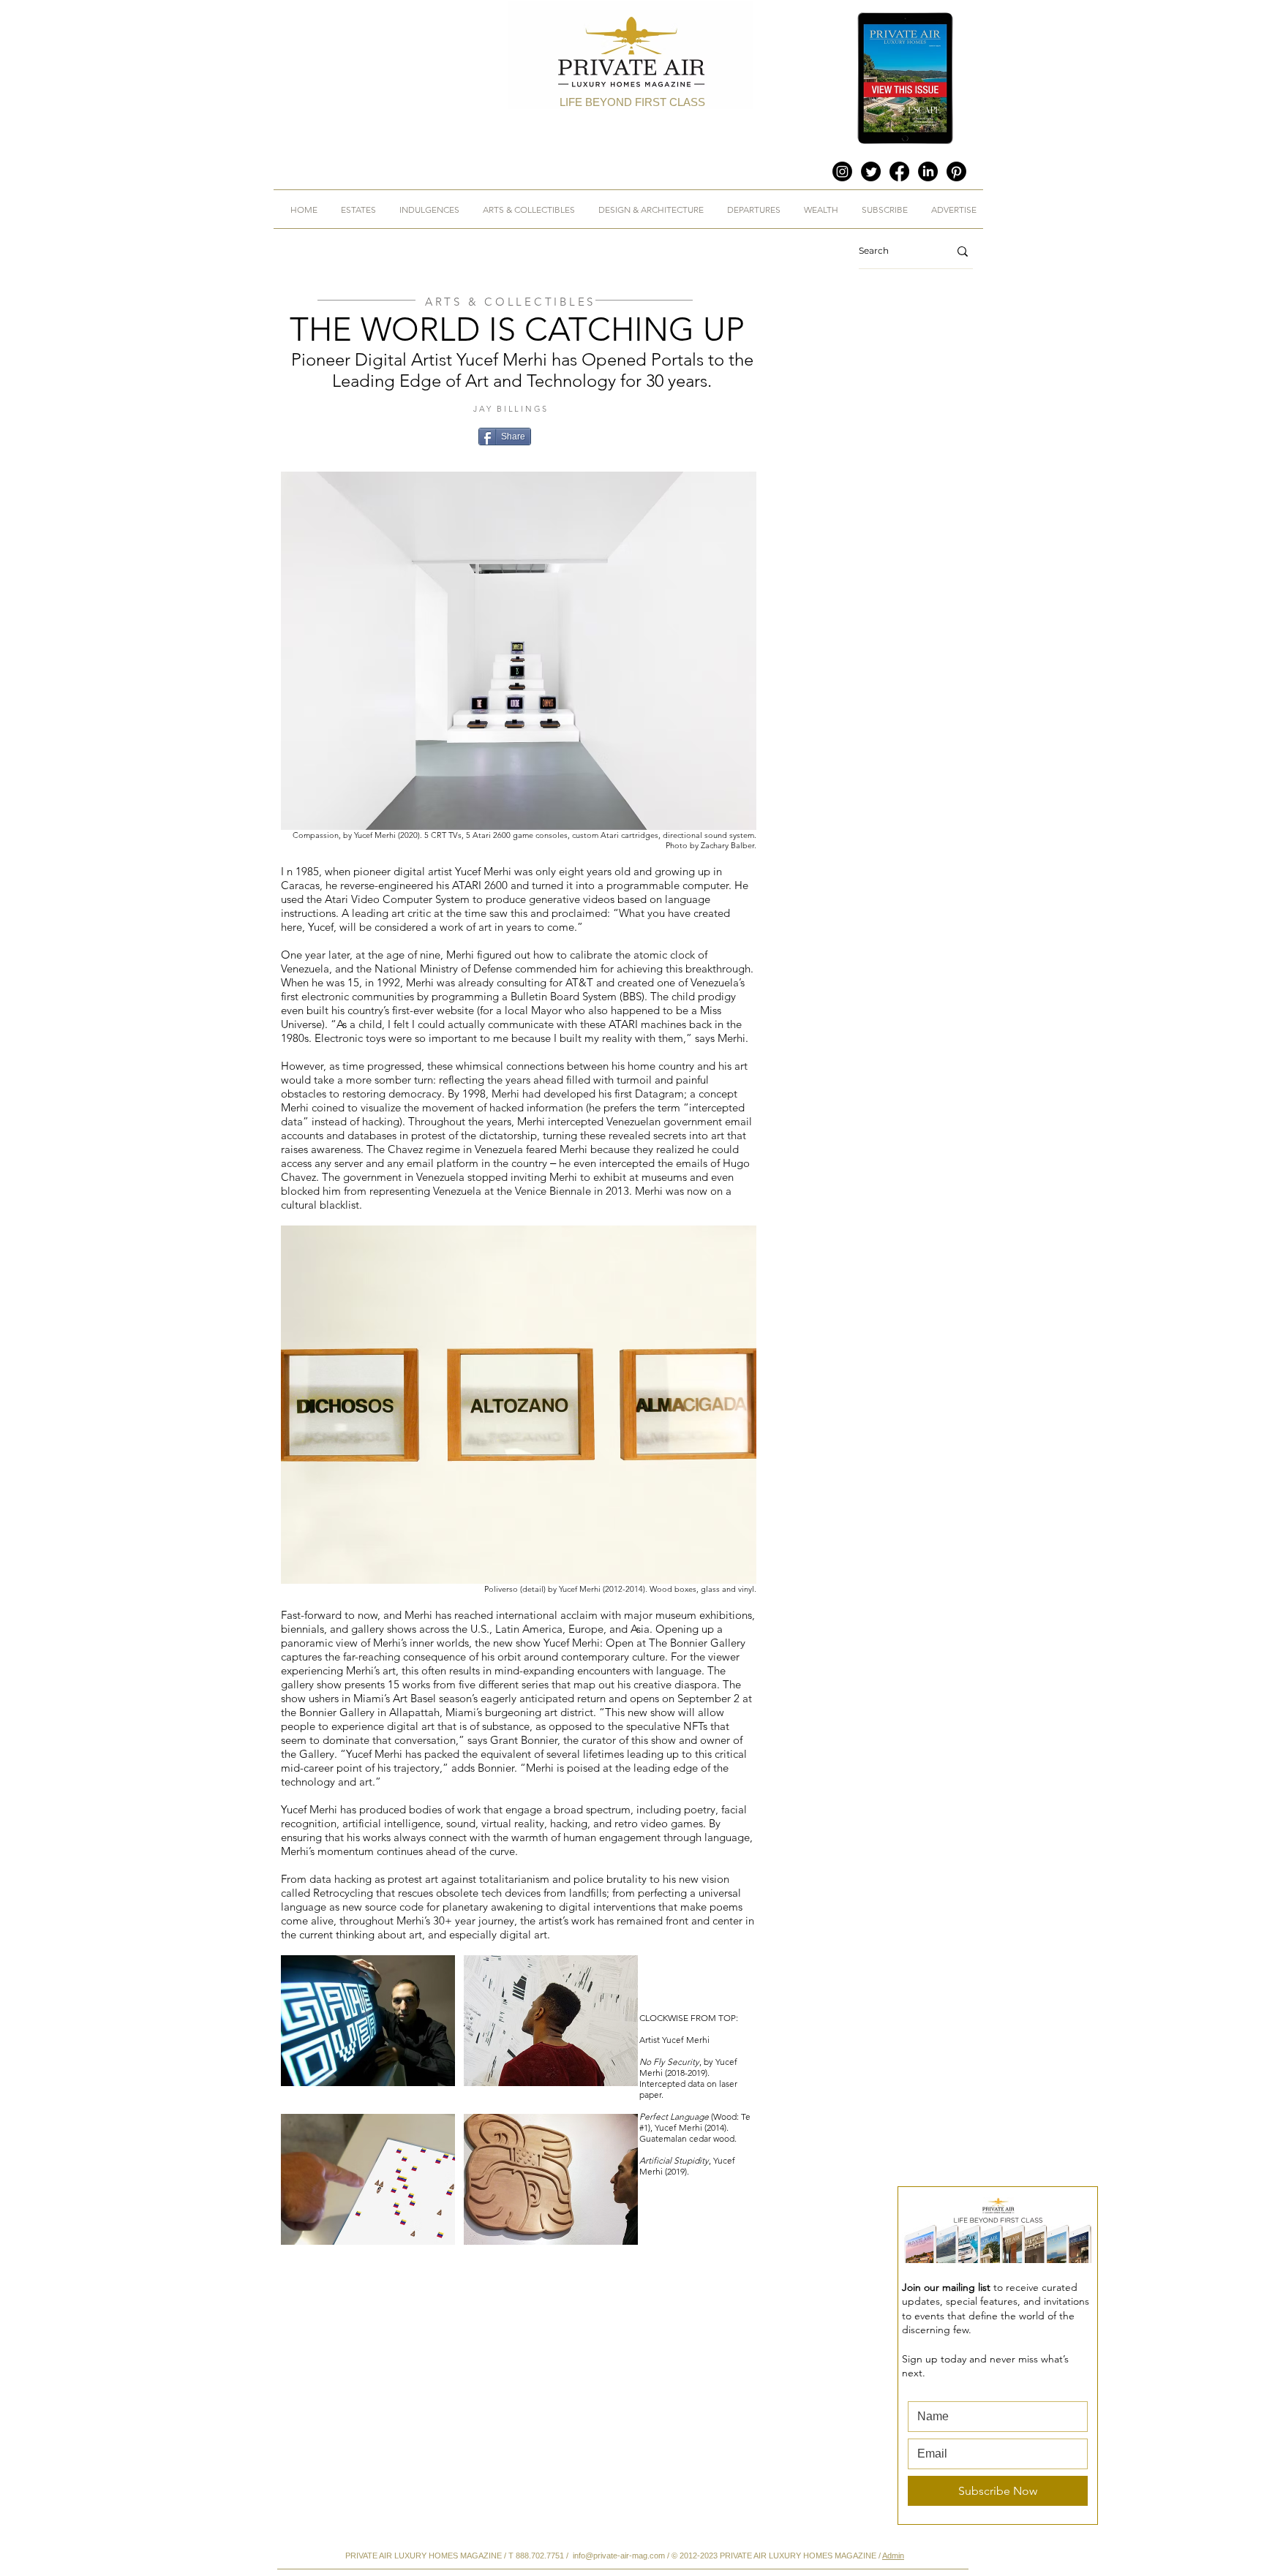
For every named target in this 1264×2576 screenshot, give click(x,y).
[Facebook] (899, 171)
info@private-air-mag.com (619, 2556)
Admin (893, 2556)
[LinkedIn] (928, 171)
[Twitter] (871, 171)
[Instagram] (842, 171)
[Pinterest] (956, 171)
